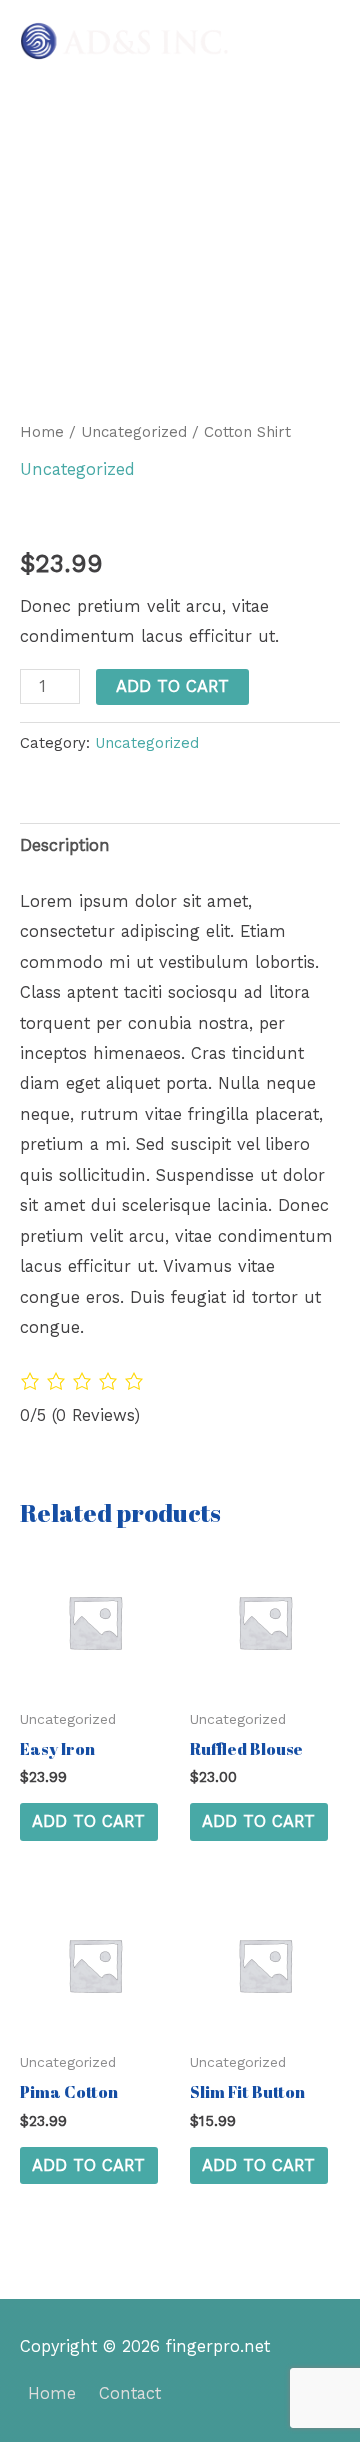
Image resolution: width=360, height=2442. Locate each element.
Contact (130, 2393)
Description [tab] (65, 845)
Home (42, 432)
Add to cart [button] (88, 1821)
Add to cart (172, 686)
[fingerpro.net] (125, 41)
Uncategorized (134, 432)
